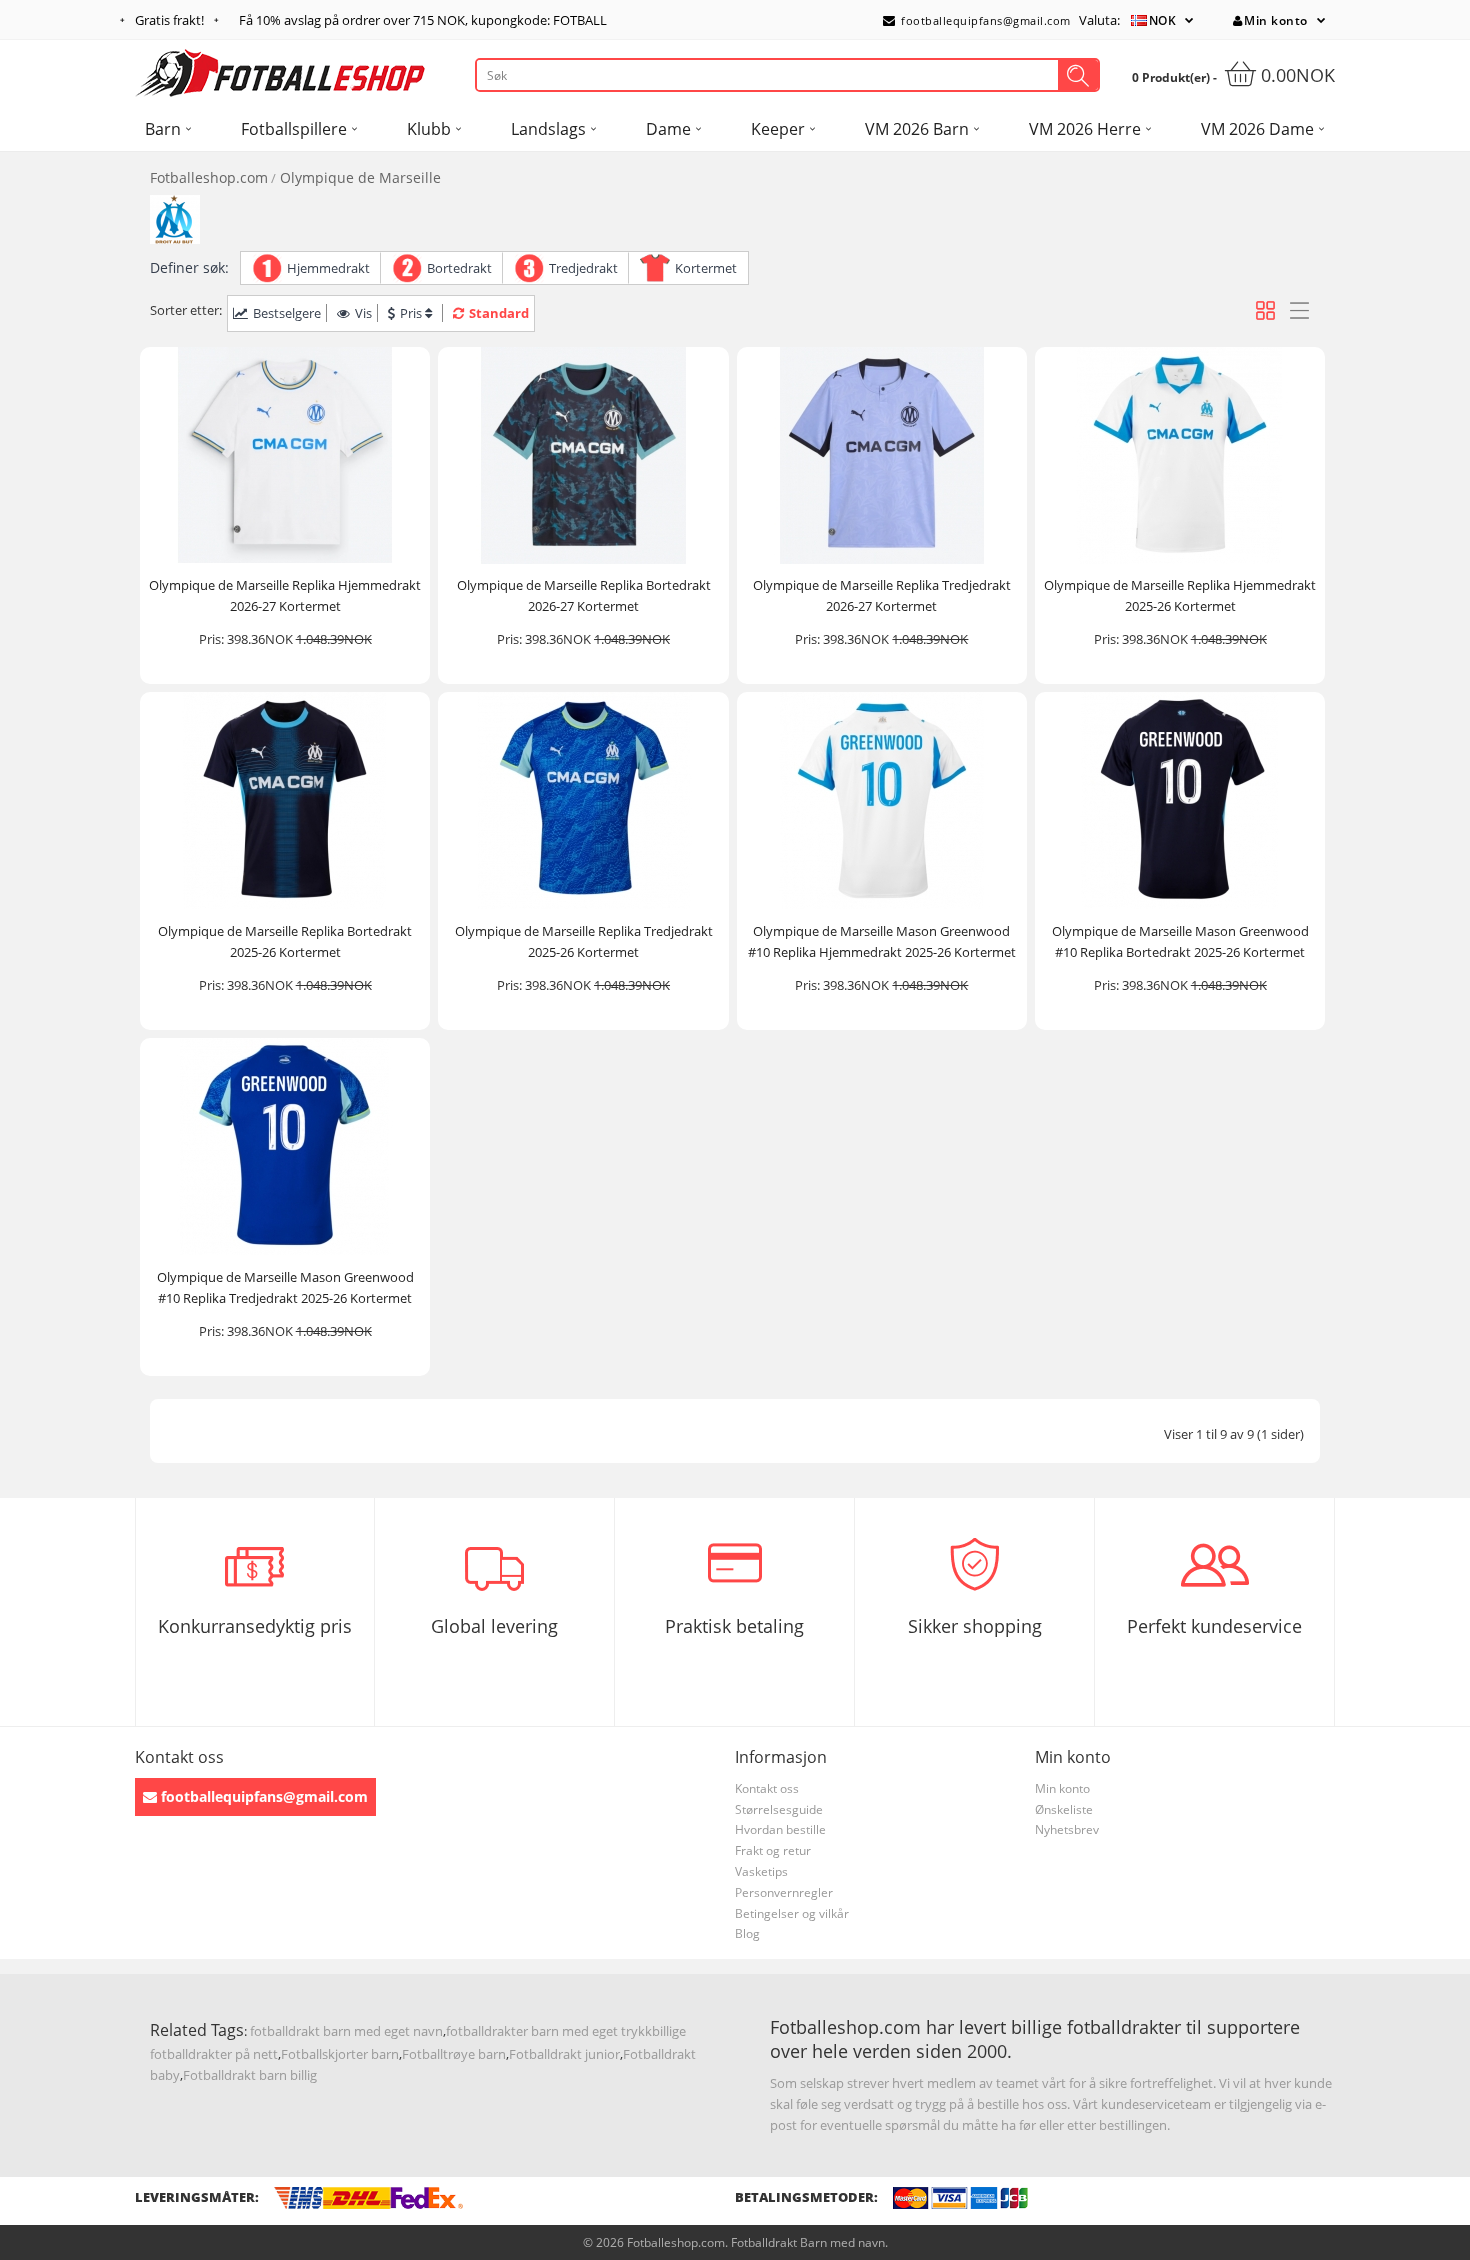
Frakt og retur (773, 1850)
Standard (499, 313)
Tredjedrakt (583, 268)
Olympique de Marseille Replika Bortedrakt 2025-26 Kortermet (285, 941)
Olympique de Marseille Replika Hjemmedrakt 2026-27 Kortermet (285, 595)
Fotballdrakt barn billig (250, 2075)
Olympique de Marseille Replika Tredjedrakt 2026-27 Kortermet (882, 595)
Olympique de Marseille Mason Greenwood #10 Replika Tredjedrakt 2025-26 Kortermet (285, 1287)
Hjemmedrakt (328, 268)
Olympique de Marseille (360, 177)
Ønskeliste (1064, 1809)
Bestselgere (287, 313)
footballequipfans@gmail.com (984, 20)
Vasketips (761, 1871)
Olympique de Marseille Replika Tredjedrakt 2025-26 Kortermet (584, 941)
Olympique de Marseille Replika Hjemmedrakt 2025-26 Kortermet (1180, 595)
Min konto (1276, 20)
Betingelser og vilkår (792, 1913)
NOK (1163, 20)
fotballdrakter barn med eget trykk (549, 2031)
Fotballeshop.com (209, 177)
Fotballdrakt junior (564, 2054)
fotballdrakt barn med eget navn (346, 2031)
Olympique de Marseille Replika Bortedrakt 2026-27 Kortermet (584, 595)
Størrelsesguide (779, 1809)
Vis (363, 313)
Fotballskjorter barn (340, 2054)
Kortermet (706, 268)
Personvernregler (784, 1892)
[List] (1299, 310)
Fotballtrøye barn (454, 2054)
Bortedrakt (459, 268)
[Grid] (1265, 310)
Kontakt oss (767, 1788)
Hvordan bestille (780, 1829)
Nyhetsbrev (1067, 1829)
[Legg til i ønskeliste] (406, 545)
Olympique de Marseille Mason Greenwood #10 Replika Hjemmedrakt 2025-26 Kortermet (882, 941)
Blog (747, 1933)
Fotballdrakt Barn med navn (808, 2242)
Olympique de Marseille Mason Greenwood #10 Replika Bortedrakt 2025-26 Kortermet (1180, 941)
